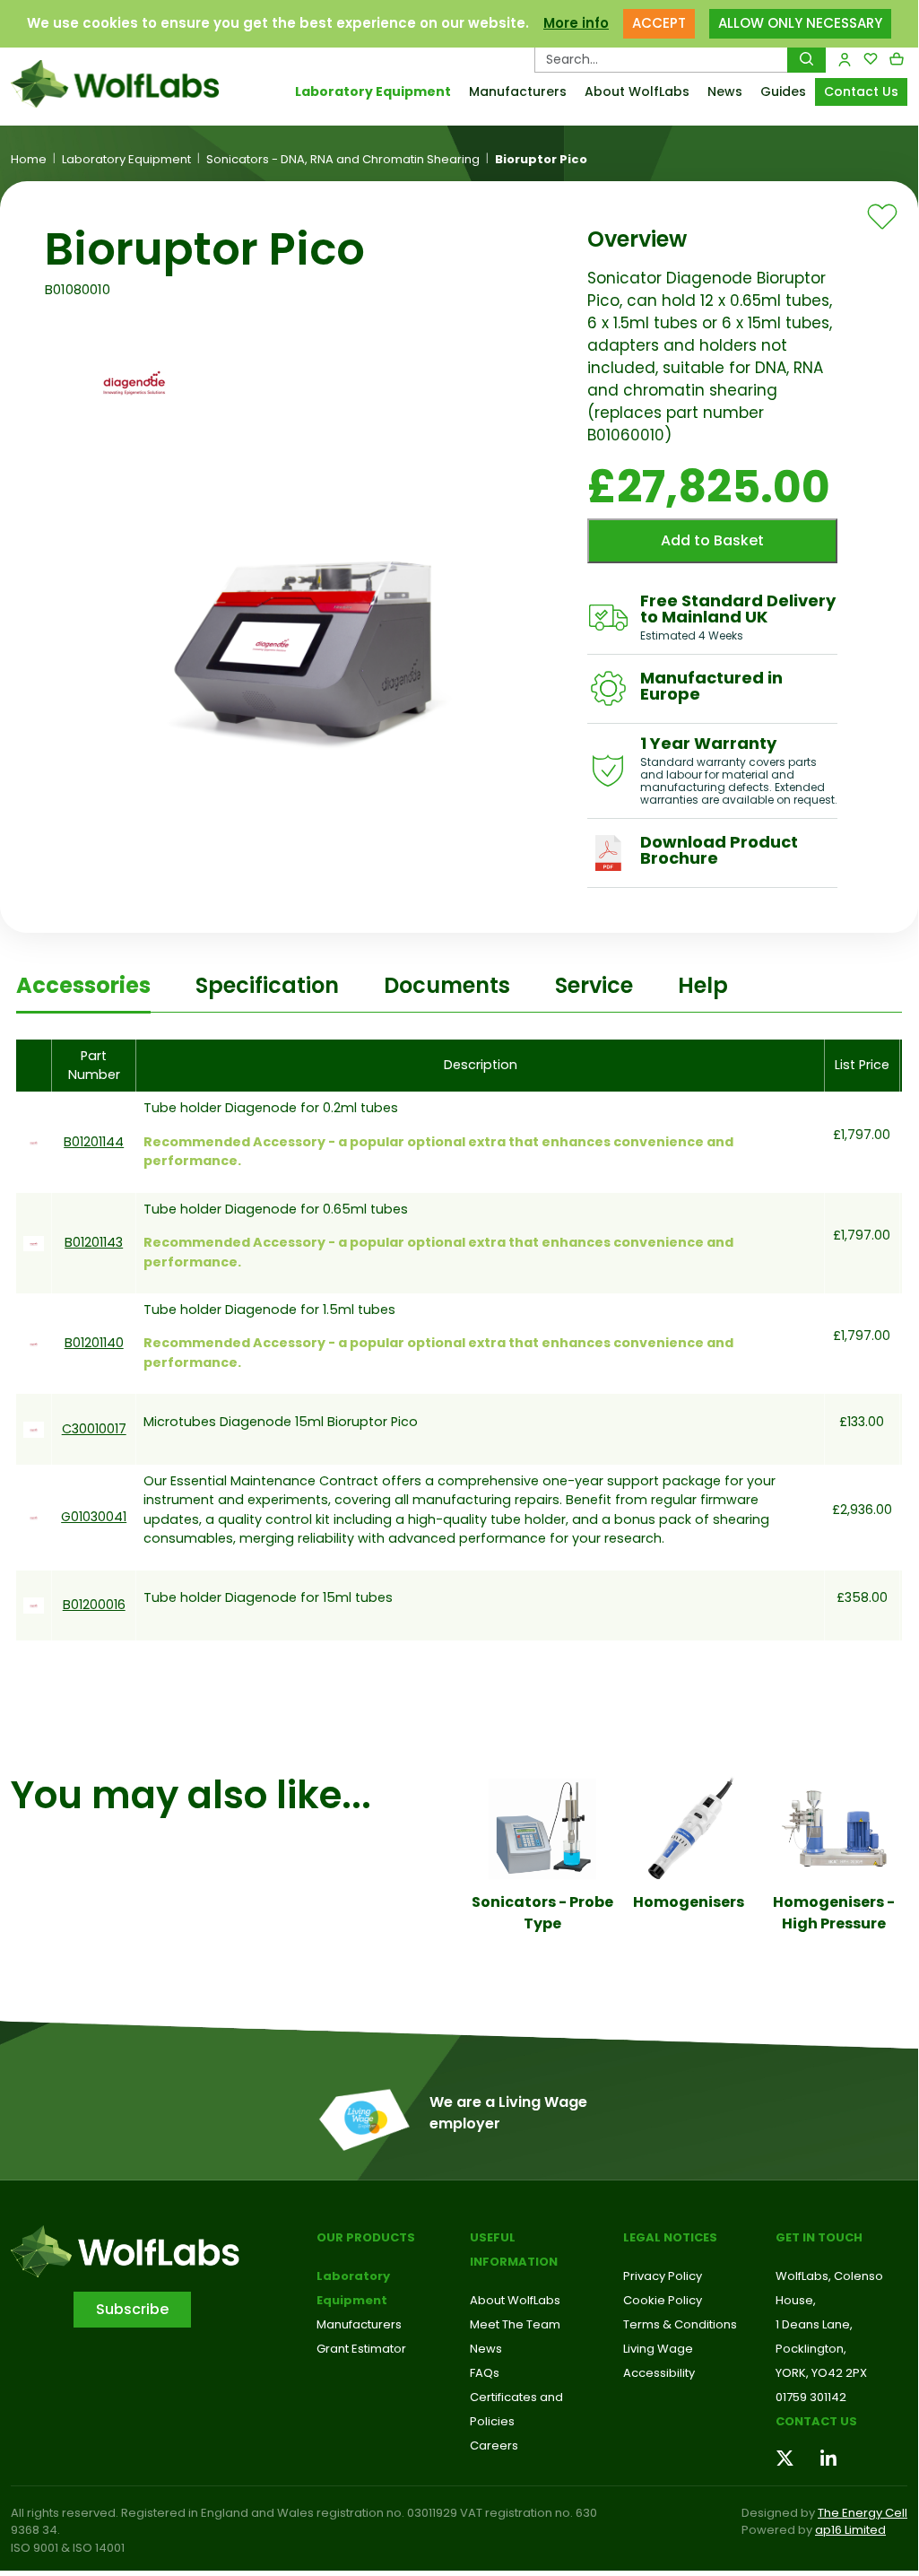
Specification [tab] (267, 985)
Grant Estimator (361, 2349)
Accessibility (659, 2373)
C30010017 (94, 1429)
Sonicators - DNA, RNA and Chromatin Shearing (343, 160)
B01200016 (94, 1605)
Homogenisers (689, 1902)
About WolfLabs (637, 91)
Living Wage (658, 2349)
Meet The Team (515, 2324)
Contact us (816, 2421)
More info (576, 23)
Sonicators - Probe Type (542, 1913)
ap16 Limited (850, 2530)
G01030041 (94, 1517)
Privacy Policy (663, 2276)
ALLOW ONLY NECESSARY (800, 23)
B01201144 (94, 1142)
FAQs (485, 2373)
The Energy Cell (863, 2513)
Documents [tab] (447, 985)
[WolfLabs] (115, 84)
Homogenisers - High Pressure (834, 1913)
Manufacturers (518, 91)
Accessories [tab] (83, 985)
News (725, 91)
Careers (494, 2445)
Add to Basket (712, 540)
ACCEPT (659, 23)
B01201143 (94, 1242)
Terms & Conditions (680, 2324)
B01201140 (94, 1343)
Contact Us (861, 91)
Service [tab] (594, 985)
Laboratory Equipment (373, 91)
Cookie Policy (663, 2300)
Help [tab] (703, 985)
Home (29, 160)
